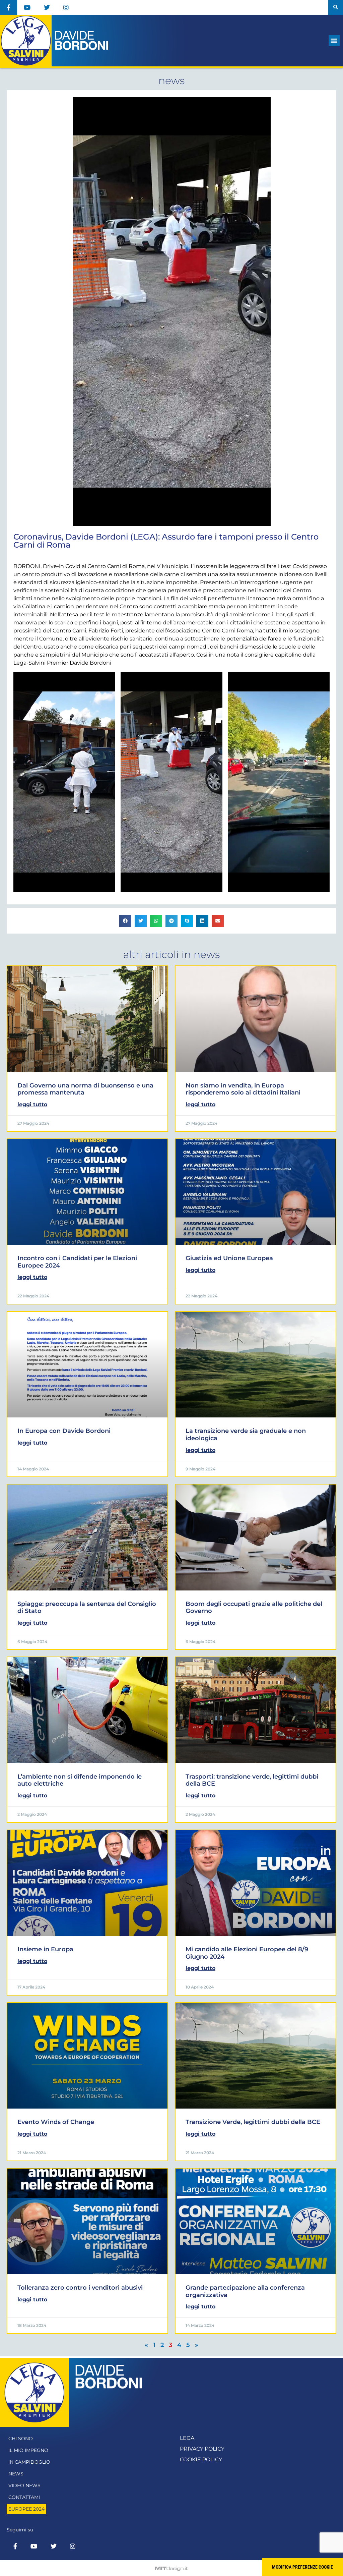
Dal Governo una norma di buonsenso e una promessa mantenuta (85, 1089)
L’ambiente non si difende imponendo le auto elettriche (80, 1780)
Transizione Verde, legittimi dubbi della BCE (253, 2122)
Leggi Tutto (32, 1104)
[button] (336, 7)
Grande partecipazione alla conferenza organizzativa (245, 2291)
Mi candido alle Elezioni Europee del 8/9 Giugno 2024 (247, 1953)
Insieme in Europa (45, 1949)
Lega (187, 2438)
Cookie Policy (201, 2459)
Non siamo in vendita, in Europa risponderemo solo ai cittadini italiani (243, 1089)
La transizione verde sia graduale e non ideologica (246, 1435)
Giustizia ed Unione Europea (229, 1258)
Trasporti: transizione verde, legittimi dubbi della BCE (252, 1780)
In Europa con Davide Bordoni (64, 1431)
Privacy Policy (202, 2449)
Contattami (24, 2497)
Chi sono (21, 2439)
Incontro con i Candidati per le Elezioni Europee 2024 (77, 1262)
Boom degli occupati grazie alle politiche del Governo (254, 1608)
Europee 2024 (26, 2509)
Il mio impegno (28, 2450)
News (16, 2474)
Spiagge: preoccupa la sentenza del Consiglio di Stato (87, 1608)
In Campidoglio (29, 2462)
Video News (24, 2485)
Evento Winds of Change (56, 2122)
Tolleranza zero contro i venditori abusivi (80, 2288)
